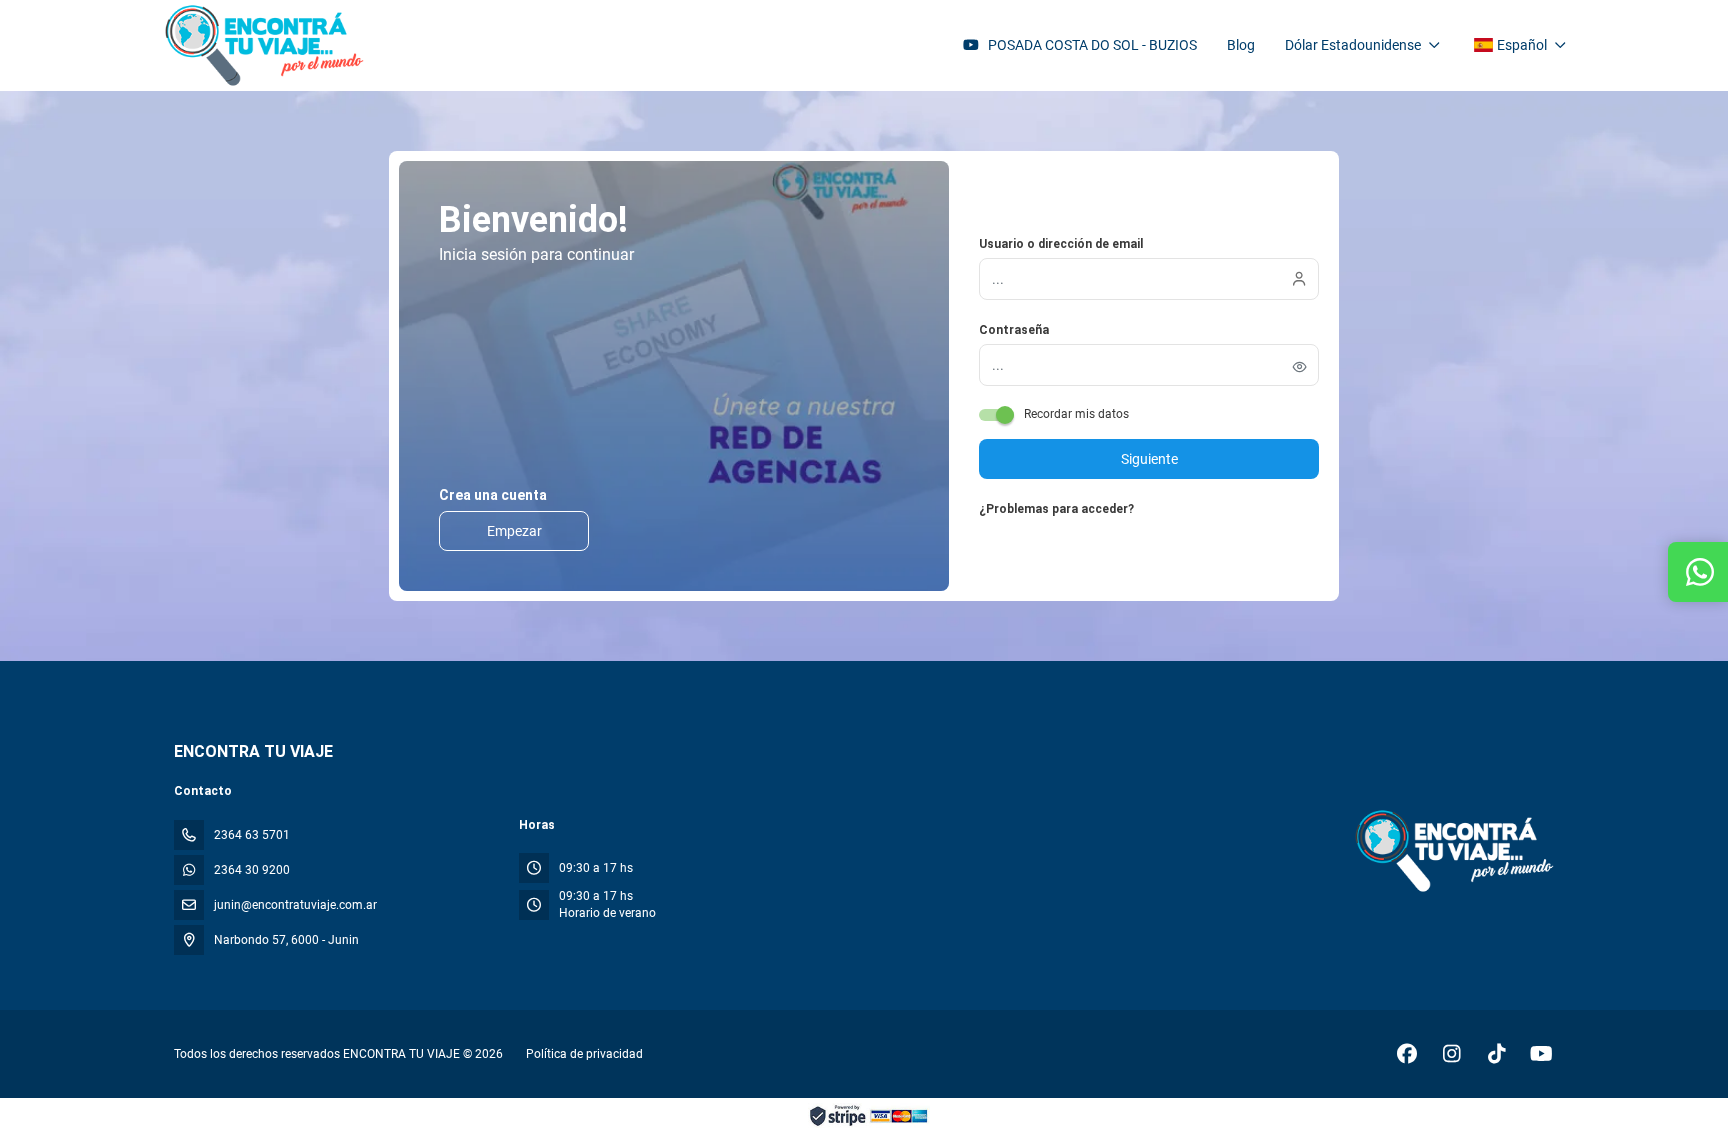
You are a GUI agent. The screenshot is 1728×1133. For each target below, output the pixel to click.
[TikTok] (1496, 1054)
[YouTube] (1541, 1054)
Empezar (514, 531)
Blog (1241, 45)
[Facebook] (1406, 1054)
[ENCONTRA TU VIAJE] (1452, 850)
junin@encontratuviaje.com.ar (295, 905)
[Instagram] (1451, 1054)
